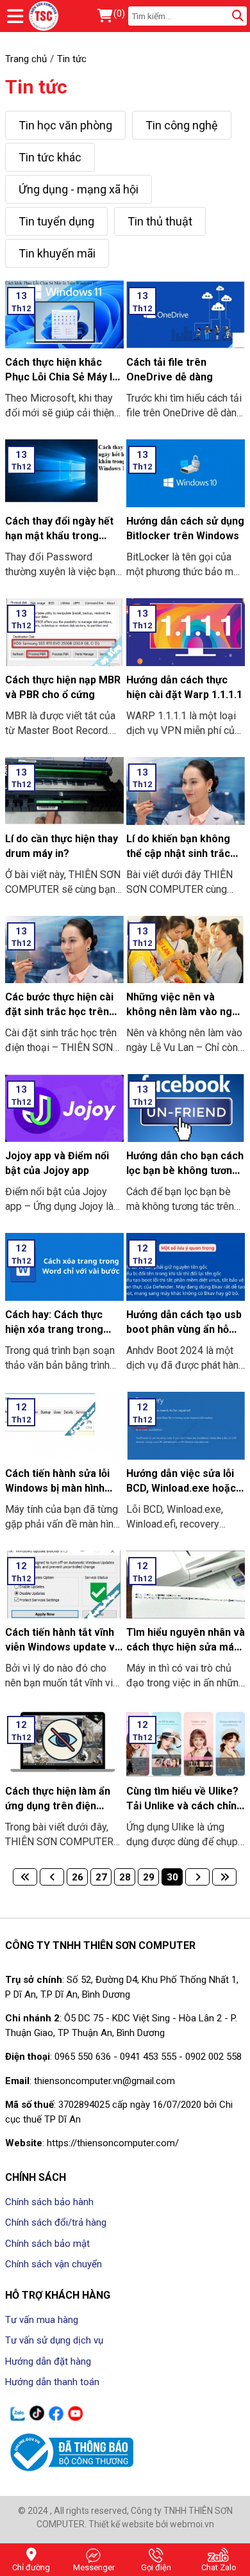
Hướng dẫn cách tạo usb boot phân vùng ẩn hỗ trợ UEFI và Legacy (184, 1329)
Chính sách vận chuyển (54, 2264)
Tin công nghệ (182, 125)
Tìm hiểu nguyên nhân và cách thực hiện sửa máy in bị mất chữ (186, 1647)
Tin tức (36, 87)
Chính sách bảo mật (47, 2244)
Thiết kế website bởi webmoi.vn (151, 2524)
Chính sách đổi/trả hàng (56, 2222)
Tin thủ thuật (160, 221)
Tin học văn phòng (65, 125)
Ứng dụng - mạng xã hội (79, 189)
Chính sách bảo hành (49, 2202)
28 (125, 1877)
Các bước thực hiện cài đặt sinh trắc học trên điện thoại (59, 1012)
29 (149, 1877)
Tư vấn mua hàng (42, 2320)
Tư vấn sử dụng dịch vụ (54, 2340)
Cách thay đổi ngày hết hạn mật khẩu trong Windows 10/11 (59, 536)
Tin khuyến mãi (57, 253)
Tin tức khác (50, 157)
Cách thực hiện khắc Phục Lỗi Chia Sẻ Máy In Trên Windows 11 (62, 377)
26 (78, 1877)
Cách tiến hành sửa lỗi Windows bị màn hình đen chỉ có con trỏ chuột (63, 1488)
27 (101, 1877)
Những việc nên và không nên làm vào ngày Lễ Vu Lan (185, 1012)
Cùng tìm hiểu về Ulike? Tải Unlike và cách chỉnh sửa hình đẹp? (184, 1806)
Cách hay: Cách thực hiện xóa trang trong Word (54, 1329)
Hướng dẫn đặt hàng (48, 2361)
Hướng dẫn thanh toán (52, 2382)
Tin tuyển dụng (56, 221)
